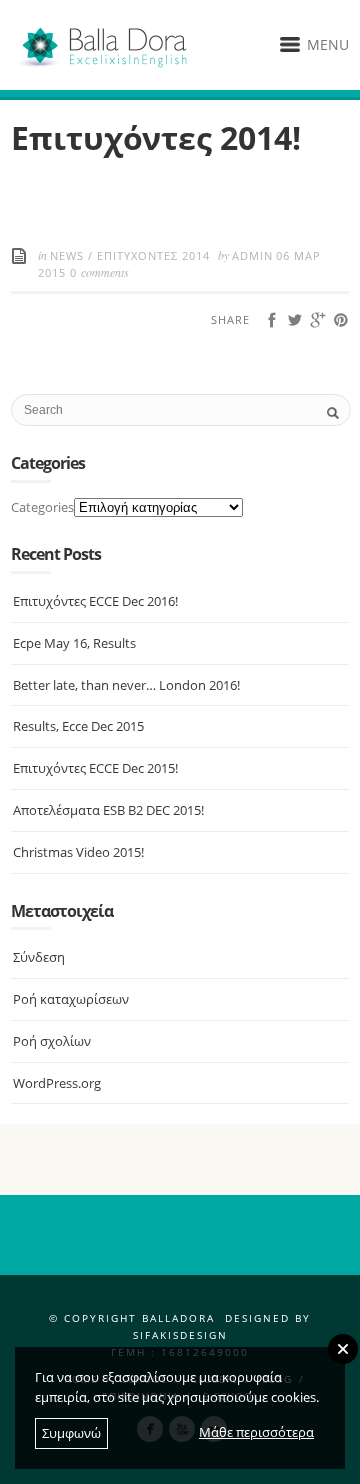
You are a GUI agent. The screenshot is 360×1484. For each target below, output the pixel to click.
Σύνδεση (39, 957)
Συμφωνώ (71, 1433)
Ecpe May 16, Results (74, 643)
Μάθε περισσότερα (256, 1432)
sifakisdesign (180, 1335)
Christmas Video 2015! (78, 852)
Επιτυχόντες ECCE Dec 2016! (95, 601)
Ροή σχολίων (52, 1041)
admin (252, 255)
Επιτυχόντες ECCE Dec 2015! (95, 768)
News (67, 255)
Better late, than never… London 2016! (126, 685)
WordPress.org (57, 1083)
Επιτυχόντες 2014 (153, 255)
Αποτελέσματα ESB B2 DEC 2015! (108, 810)
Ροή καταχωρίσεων (71, 999)
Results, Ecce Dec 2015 (78, 726)
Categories (42, 507)
